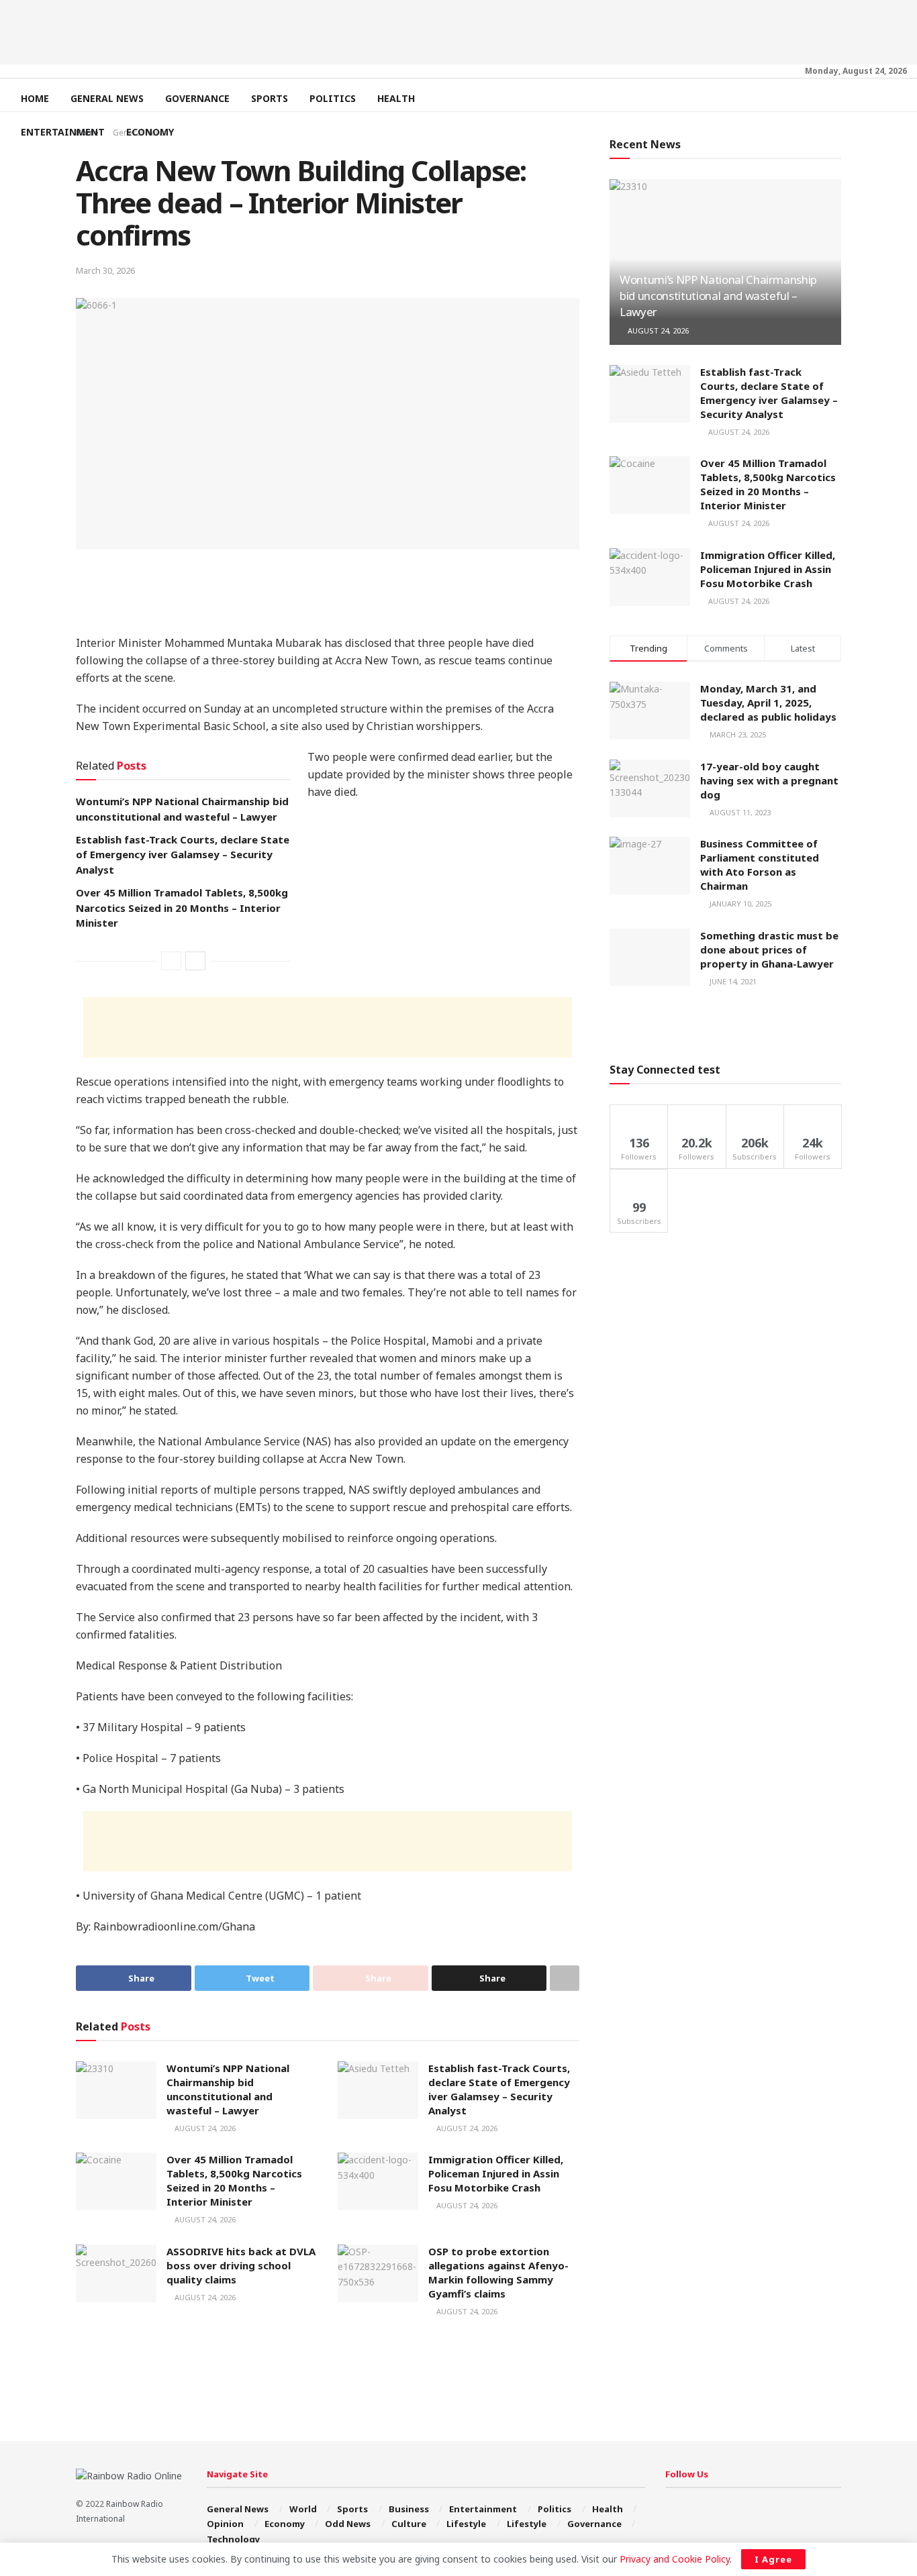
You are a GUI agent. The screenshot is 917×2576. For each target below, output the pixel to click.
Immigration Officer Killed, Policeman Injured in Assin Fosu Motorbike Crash (496, 2173)
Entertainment (63, 132)
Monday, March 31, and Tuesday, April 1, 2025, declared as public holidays (768, 703)
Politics (333, 98)
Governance (197, 98)
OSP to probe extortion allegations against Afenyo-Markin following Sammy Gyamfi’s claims (498, 2272)
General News (107, 98)
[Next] (195, 961)
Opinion (225, 2524)
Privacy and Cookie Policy (675, 2559)
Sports (270, 98)
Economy (150, 132)
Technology (233, 2539)
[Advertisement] (458, 30)
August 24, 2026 (204, 2128)
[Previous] (171, 961)
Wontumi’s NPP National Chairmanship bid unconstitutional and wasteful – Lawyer (228, 2089)
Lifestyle (466, 2524)
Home (35, 98)
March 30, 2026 (105, 270)
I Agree (773, 2559)
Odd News (348, 2524)
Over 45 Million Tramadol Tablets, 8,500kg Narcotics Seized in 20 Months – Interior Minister (182, 908)
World (303, 2509)
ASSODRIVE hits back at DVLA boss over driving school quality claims (241, 2265)
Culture (409, 2524)
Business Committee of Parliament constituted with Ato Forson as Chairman (760, 865)
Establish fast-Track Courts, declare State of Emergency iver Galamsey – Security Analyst (183, 855)
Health (396, 98)
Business (409, 2509)
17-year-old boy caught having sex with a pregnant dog (769, 780)
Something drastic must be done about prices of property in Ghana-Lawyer (769, 949)
